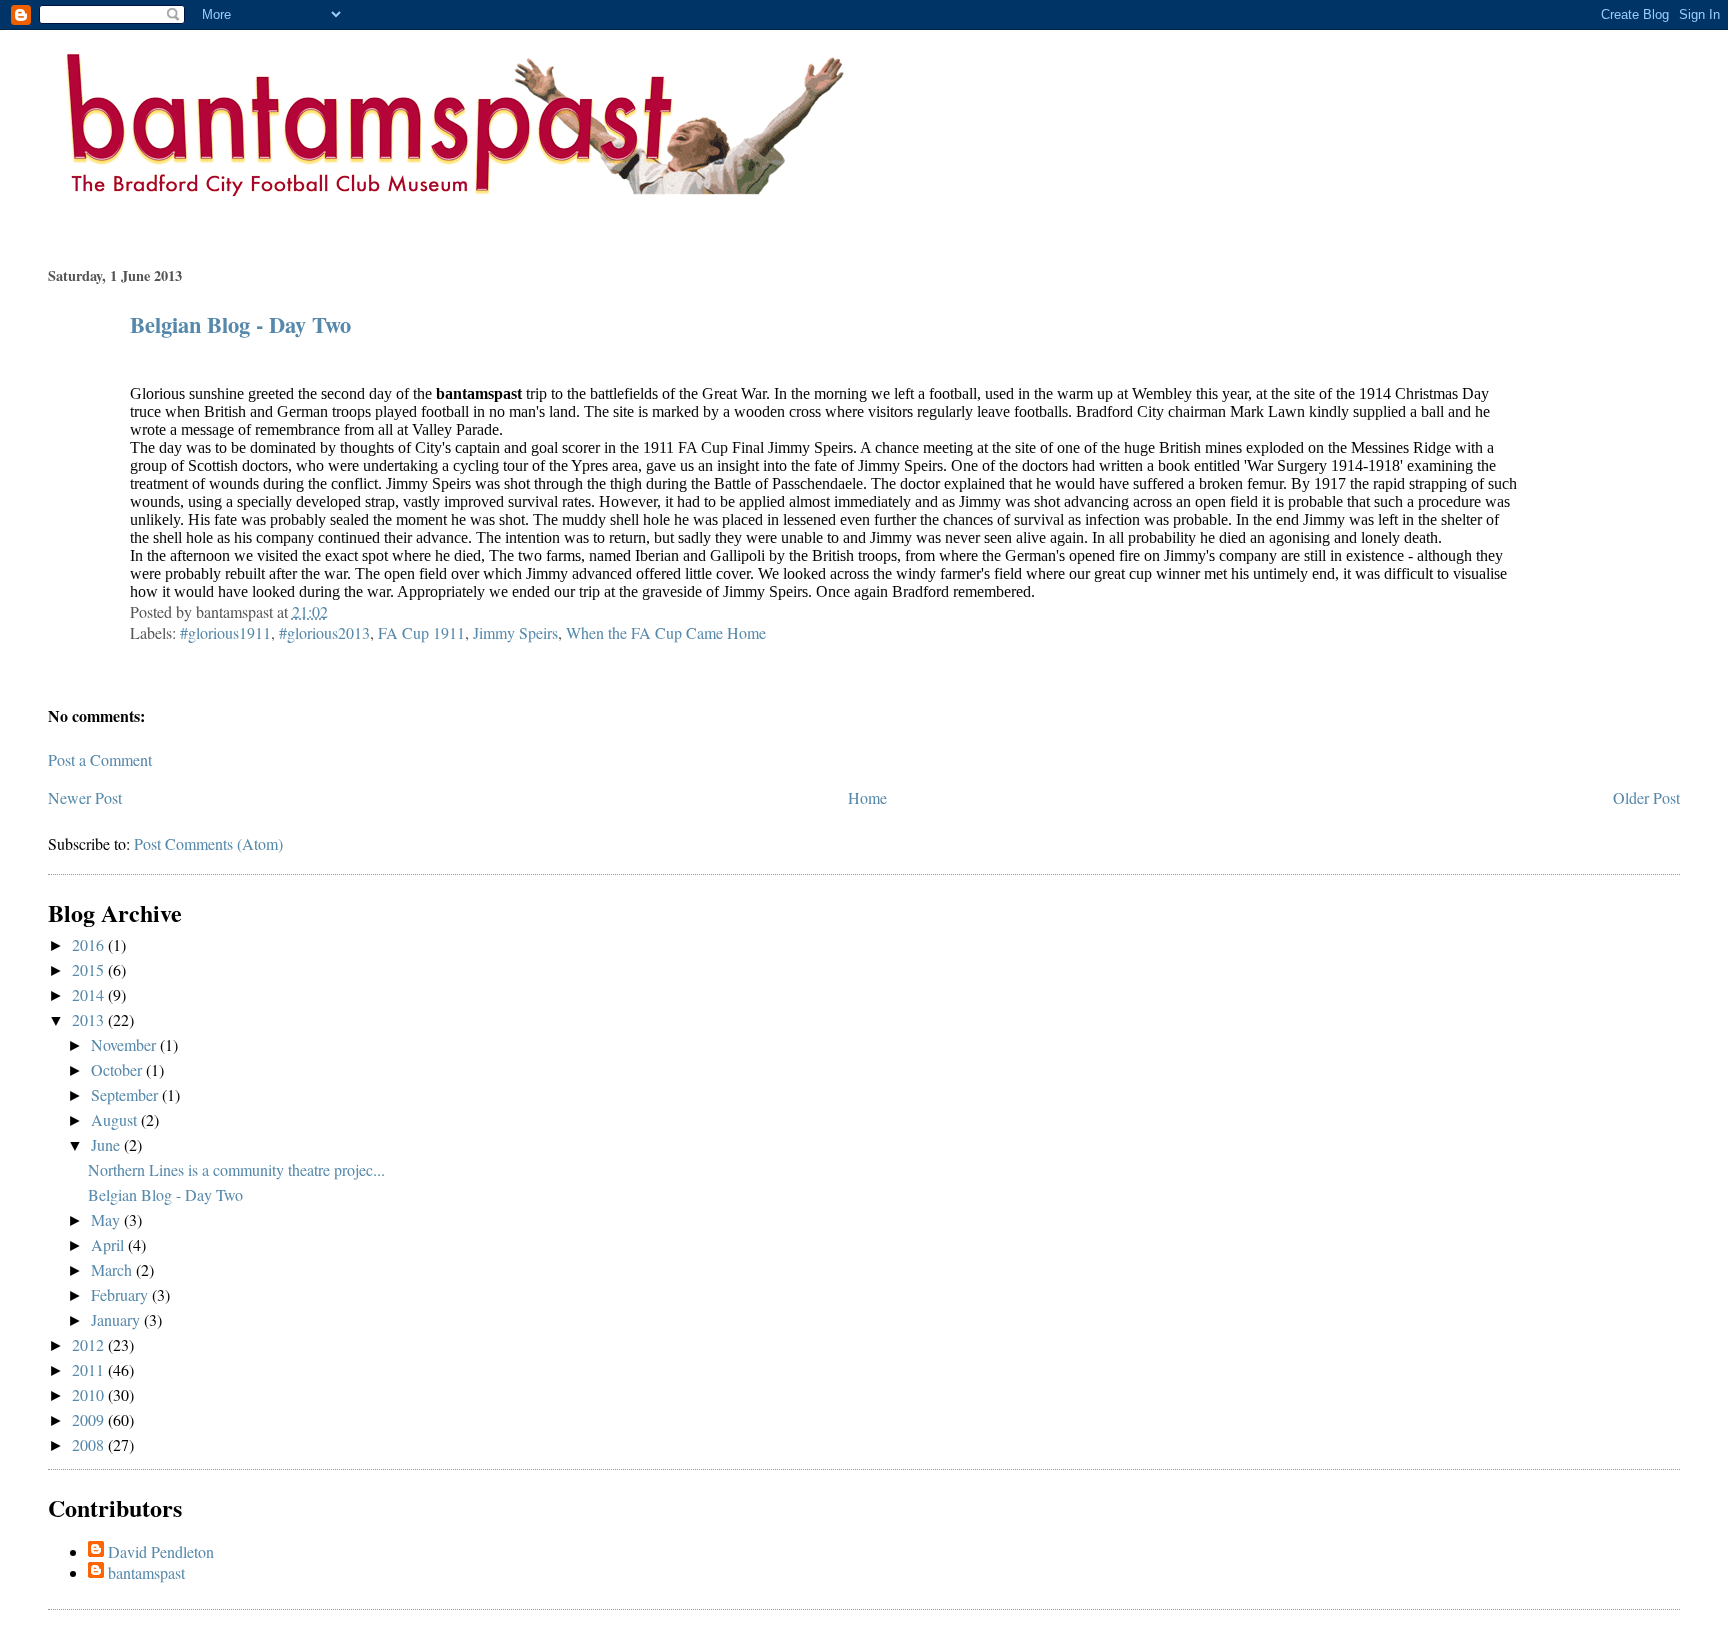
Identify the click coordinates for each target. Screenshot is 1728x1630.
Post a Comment (100, 759)
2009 (90, 1419)
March (113, 1269)
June (107, 1144)
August (116, 1119)
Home (867, 797)
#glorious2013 (324, 632)
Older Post (1646, 797)
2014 (90, 994)
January (117, 1319)
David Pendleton (161, 1551)
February (121, 1294)
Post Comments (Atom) (208, 843)
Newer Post (85, 797)
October (118, 1069)
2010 (90, 1394)
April (109, 1244)
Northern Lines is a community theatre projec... (236, 1169)
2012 (90, 1344)
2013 (90, 1019)
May (107, 1219)
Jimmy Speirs (515, 632)
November (125, 1044)
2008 (90, 1444)
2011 (90, 1369)
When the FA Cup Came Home (666, 632)
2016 (90, 944)
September (126, 1094)
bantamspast (146, 1572)
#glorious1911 (225, 632)
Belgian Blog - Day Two (240, 324)
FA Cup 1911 (421, 632)
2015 (90, 969)
